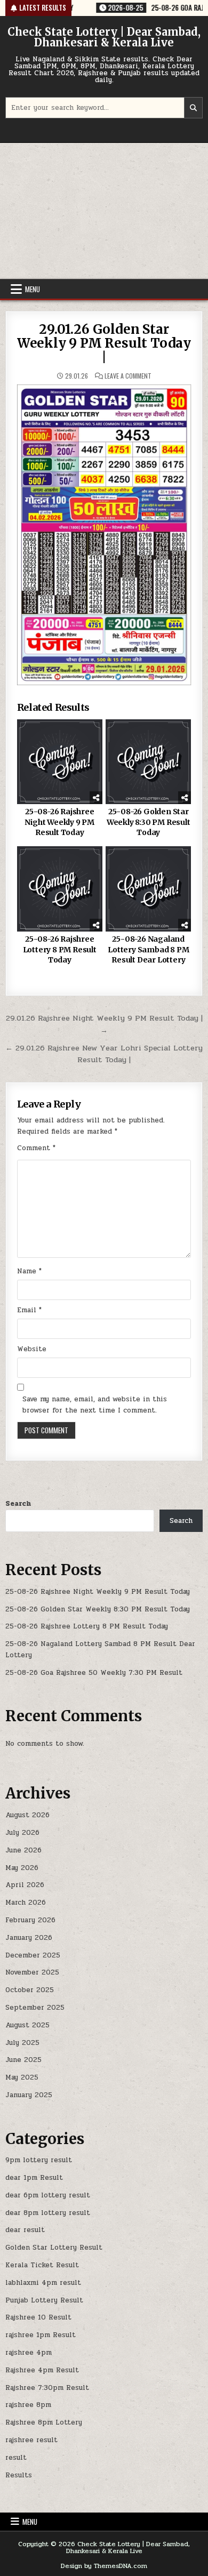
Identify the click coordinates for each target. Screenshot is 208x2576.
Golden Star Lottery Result (54, 2248)
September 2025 (35, 2008)
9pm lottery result (39, 2160)
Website (32, 1349)
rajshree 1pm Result (41, 2335)
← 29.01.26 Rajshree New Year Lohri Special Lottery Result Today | (104, 1054)
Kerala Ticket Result (42, 2265)
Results (19, 2475)
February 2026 (30, 1920)
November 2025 (32, 1972)
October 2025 (30, 1990)
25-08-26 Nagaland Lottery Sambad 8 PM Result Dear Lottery (148, 949)
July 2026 (22, 1833)
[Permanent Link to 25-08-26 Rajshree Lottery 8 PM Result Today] (60, 889)
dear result (25, 2230)
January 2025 (29, 2095)
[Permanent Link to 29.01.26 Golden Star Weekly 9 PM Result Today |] (104, 535)
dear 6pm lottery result (48, 2195)
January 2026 (29, 1938)
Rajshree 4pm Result (42, 2370)
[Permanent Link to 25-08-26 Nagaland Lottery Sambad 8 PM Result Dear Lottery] (148, 889)
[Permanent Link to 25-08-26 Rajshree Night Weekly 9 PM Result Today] (60, 762)
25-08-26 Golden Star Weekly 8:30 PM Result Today (149, 822)
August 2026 (27, 1815)
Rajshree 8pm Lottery (44, 2422)
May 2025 (22, 2077)
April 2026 (25, 1885)
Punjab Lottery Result (44, 2300)
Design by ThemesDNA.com (104, 2566)
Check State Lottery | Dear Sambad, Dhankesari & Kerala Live (104, 37)
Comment (36, 1148)
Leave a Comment (128, 376)
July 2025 (22, 2043)
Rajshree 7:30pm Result (47, 2388)
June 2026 (23, 1850)
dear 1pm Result (34, 2178)
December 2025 (33, 1955)
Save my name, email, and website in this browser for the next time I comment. (95, 1405)
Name (29, 1271)
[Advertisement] (104, 211)
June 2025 (23, 2060)
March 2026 (26, 1903)
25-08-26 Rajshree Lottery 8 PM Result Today (60, 949)
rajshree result (31, 2440)
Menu (33, 289)
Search (18, 1504)
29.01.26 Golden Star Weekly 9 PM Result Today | (104, 343)
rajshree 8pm (28, 2405)
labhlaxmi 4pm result (43, 2283)
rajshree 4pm (29, 2353)
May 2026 (22, 1868)
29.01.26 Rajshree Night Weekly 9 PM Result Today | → (104, 1024)
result (16, 2458)
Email (29, 1310)
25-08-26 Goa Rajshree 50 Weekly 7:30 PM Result (94, 1673)
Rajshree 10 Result (38, 2317)
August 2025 (27, 2025)
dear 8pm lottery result (48, 2213)
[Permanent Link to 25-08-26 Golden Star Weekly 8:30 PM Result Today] (148, 762)
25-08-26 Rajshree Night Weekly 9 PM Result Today (59, 822)
